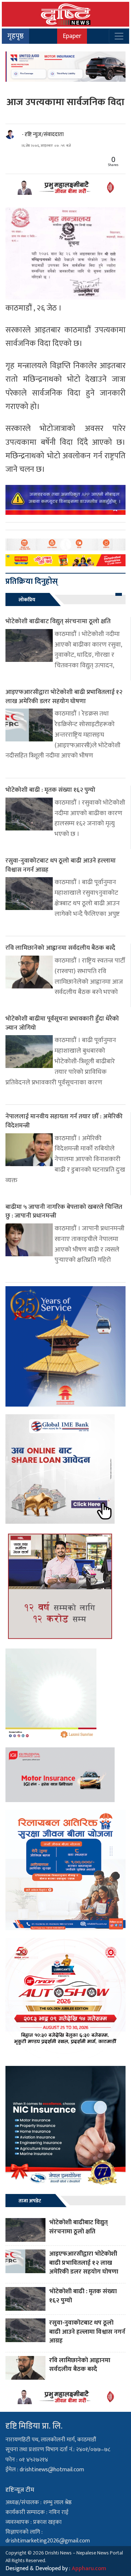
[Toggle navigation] (119, 36)
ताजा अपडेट (30, 2201)
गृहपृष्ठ (15, 36)
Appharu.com (89, 2569)
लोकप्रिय (27, 600)
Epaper (72, 36)
